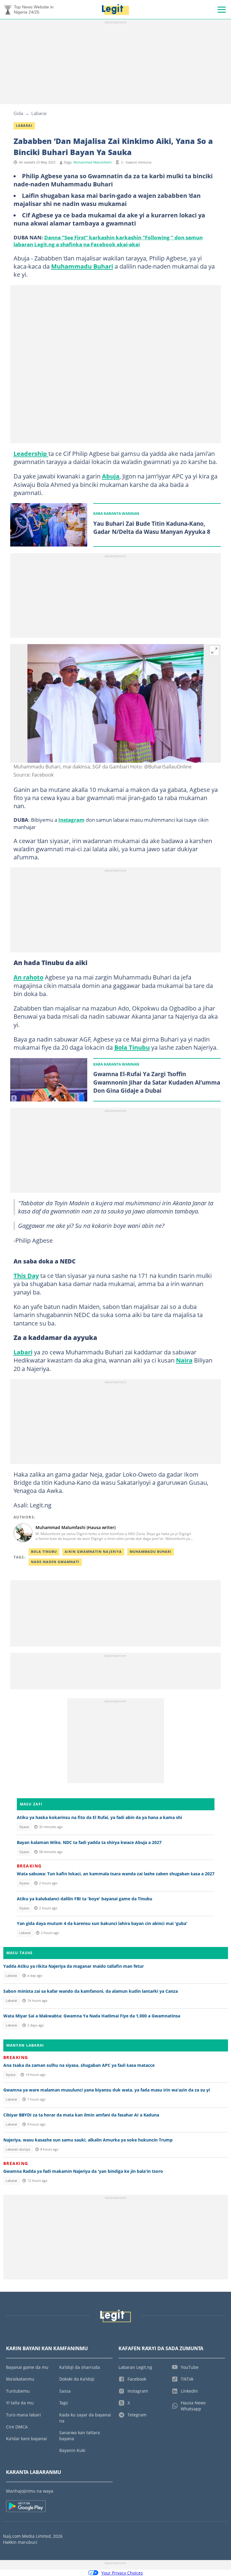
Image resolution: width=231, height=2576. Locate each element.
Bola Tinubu (132, 1047)
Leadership (31, 453)
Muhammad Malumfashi (92, 162)
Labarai (39, 113)
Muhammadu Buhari (82, 266)
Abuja (111, 476)
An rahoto (28, 977)
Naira (184, 1360)
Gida (18, 113)
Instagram (71, 820)
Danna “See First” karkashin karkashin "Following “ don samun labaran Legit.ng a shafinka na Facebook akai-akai (108, 241)
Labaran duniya (18, 2149)
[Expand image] (214, 651)
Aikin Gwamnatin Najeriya (93, 1552)
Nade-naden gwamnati (55, 1562)
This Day (26, 1276)
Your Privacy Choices (122, 2573)
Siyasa (24, 1827)
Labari (23, 1352)
